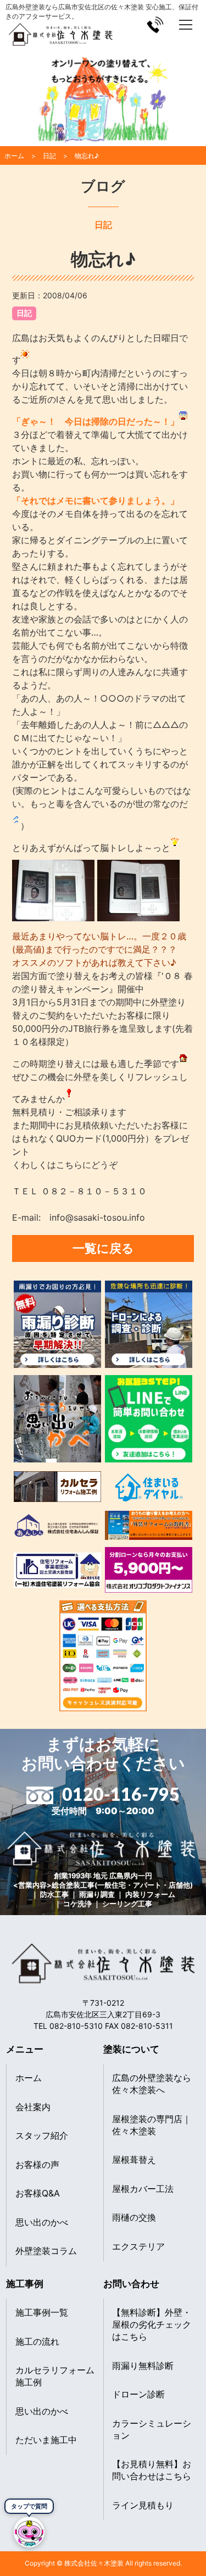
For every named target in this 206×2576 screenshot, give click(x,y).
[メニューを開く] (186, 25)
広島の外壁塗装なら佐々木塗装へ (152, 2084)
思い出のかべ (42, 2222)
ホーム (29, 2078)
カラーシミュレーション (152, 2429)
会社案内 (33, 2107)
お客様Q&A (38, 2193)
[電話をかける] (155, 25)
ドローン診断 (138, 2394)
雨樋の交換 (134, 2217)
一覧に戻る (103, 1248)
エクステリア (138, 2246)
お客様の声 (37, 2165)
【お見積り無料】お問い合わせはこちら (152, 2470)
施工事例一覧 (42, 2312)
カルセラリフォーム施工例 (55, 2376)
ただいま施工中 (46, 2440)
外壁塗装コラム (46, 2251)
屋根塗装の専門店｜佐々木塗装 (152, 2125)
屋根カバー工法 (143, 2189)
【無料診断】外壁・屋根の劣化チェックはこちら (152, 2324)
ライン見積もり (143, 2505)
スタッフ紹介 (42, 2135)
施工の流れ (37, 2341)
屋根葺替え (134, 2160)
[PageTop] (194, 2539)
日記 (24, 313)
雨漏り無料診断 (143, 2366)
